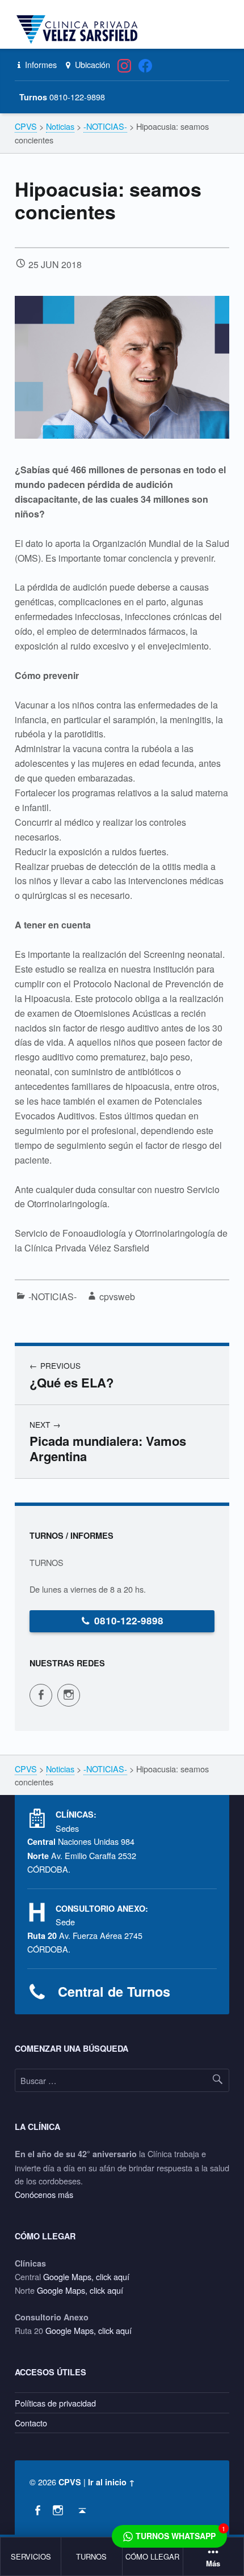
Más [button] (213, 2564)
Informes (40, 64)
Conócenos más (44, 2194)
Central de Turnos (114, 1991)
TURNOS (91, 2556)
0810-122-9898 (129, 1620)
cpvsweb (117, 1297)
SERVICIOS (31, 2556)
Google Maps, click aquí (86, 2276)
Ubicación (91, 64)
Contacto (31, 2423)
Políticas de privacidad (55, 2403)
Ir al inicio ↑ (112, 2482)
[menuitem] (31, 2557)
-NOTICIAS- (52, 1297)
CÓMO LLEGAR (152, 2556)
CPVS (70, 2482)
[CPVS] (79, 29)
